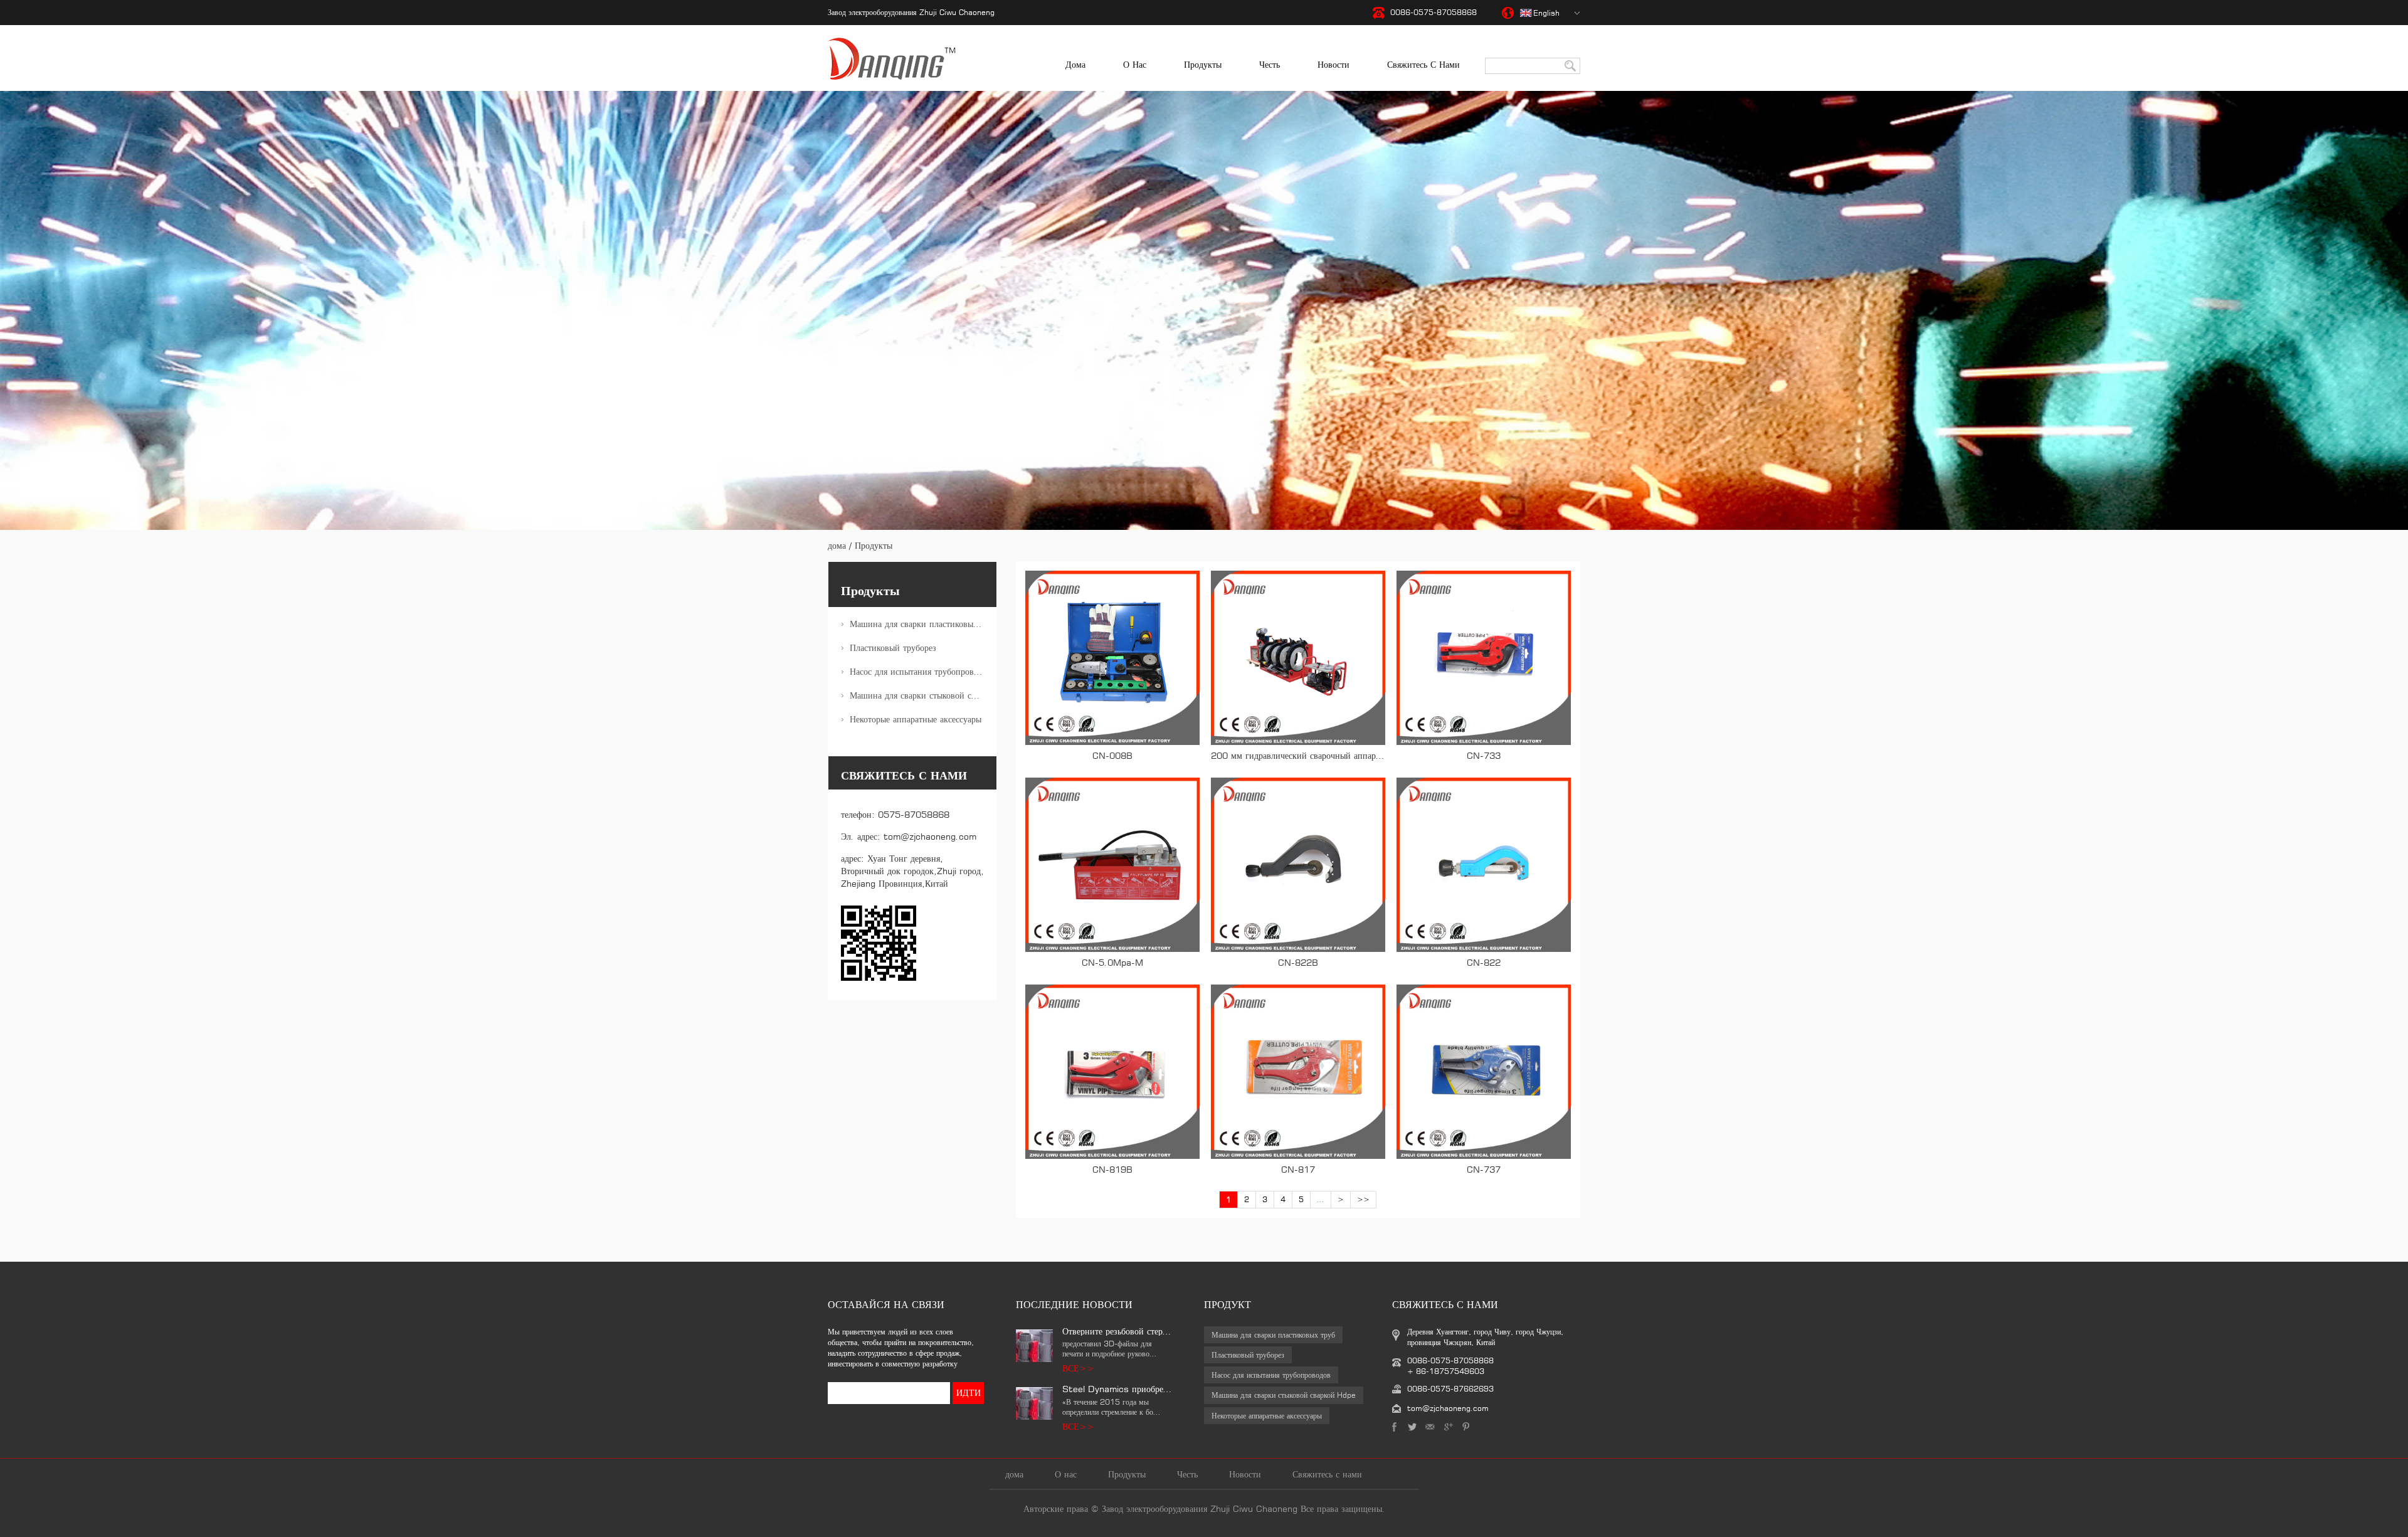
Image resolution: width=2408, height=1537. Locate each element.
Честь (1270, 64)
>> (1363, 1199)
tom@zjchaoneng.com (930, 836)
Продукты (1203, 64)
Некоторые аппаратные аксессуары (916, 719)
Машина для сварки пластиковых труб (923, 624)
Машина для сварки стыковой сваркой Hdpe (923, 695)
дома (1075, 64)
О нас (1135, 64)
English (1546, 13)
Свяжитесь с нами (1423, 64)
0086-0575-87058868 (1434, 12)
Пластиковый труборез (893, 647)
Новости (1333, 64)
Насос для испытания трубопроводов (921, 671)
